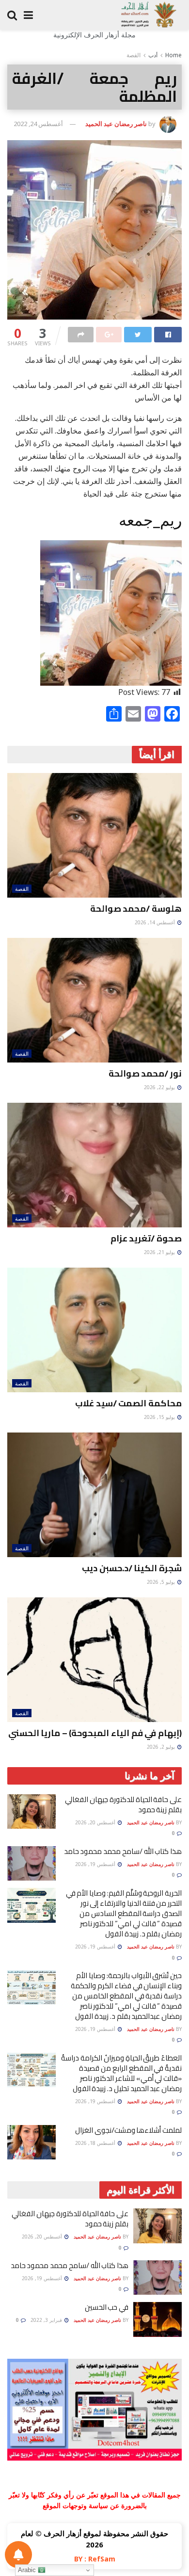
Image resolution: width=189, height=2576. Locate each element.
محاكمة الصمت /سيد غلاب (128, 1403)
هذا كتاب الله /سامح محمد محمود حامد (123, 1851)
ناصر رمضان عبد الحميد (116, 124)
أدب (153, 55)
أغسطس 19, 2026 (96, 1864)
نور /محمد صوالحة (145, 1073)
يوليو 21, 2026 (160, 1252)
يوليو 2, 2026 (162, 1747)
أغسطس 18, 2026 (96, 2143)
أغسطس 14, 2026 (156, 922)
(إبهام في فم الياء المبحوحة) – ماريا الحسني (95, 1733)
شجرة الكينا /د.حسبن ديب (132, 1568)
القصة (134, 55)
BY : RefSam (95, 2559)
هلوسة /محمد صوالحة (136, 909)
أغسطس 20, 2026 (96, 1822)
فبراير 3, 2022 (47, 2320)
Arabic (28, 2570)
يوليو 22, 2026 (160, 1087)
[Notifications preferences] (18, 2555)
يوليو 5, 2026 (162, 1582)
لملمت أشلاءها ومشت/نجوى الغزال (128, 2130)
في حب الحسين (107, 2307)
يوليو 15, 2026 (160, 1417)
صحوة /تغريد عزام (146, 1238)
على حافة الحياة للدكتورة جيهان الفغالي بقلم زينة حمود (123, 1804)
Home (173, 55)
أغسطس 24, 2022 (38, 124)
